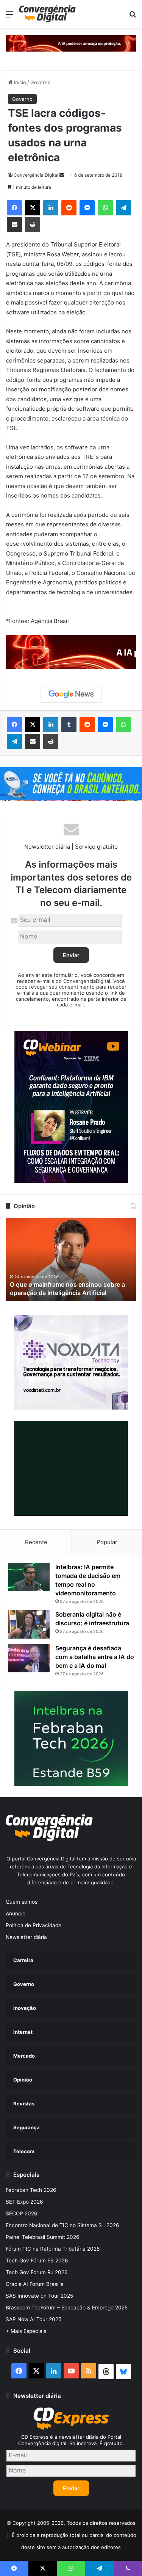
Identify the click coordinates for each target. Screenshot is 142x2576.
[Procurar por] (133, 17)
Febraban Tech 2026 (31, 2190)
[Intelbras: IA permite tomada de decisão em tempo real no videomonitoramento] (29, 1577)
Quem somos (22, 1902)
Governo (41, 82)
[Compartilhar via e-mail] (14, 224)
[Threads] (106, 2372)
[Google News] (71, 694)
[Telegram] (123, 208)
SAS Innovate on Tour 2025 (39, 2296)
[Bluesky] (123, 2372)
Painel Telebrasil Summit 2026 (43, 2237)
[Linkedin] (51, 208)
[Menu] (9, 17)
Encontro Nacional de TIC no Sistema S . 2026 (62, 2225)
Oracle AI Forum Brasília (35, 2284)
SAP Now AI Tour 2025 (34, 2319)
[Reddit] (69, 208)
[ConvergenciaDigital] (47, 14)
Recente (36, 1542)
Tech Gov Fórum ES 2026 (37, 2260)
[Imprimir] (33, 224)
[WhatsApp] (105, 208)
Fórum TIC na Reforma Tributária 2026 (53, 2249)
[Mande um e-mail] (62, 175)
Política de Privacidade (34, 1925)
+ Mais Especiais (26, 2331)
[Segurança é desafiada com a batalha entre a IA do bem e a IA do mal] (29, 1658)
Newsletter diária (26, 1937)
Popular (107, 1542)
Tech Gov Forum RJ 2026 (37, 2272)
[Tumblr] (69, 725)
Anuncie (16, 1914)
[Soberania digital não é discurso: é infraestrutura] (29, 1624)
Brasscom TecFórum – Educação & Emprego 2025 (67, 2308)
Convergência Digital (36, 175)
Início (19, 82)
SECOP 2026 (22, 2213)
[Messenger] (87, 208)
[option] (71, 1259)
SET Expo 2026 (24, 2202)
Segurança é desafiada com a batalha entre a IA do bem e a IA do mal (95, 1657)
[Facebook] (14, 208)
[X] (33, 208)
